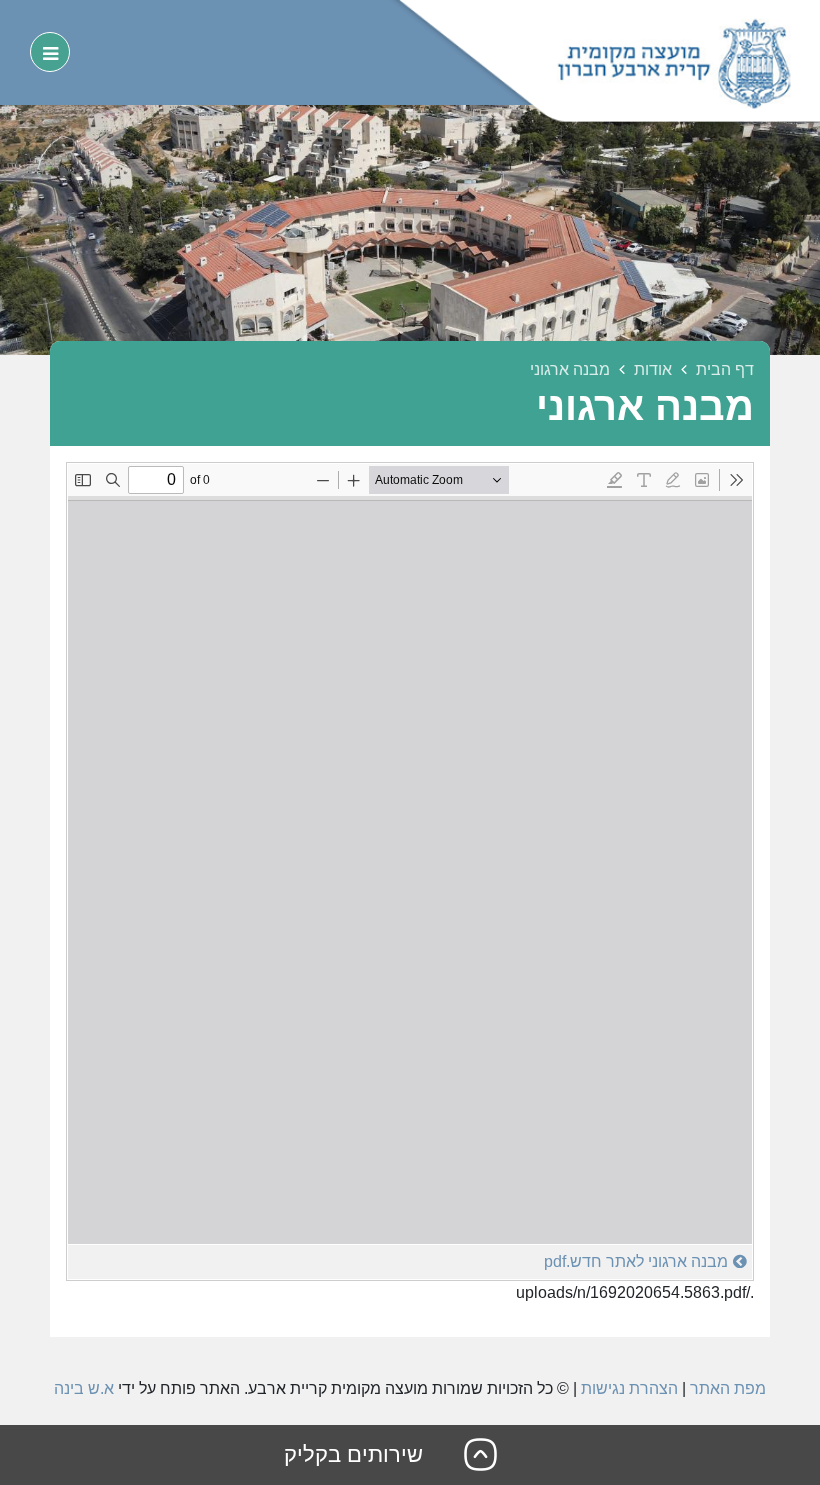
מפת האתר (728, 1388)
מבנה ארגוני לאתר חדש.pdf (636, 1261)
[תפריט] (50, 52)
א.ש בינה (84, 1388)
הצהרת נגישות (629, 1388)
